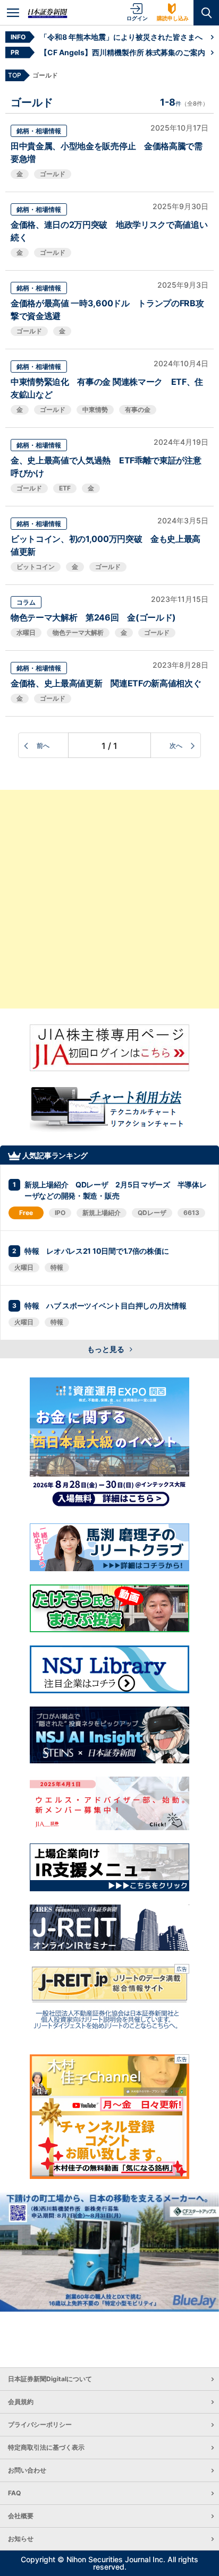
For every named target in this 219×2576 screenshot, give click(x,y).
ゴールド (53, 174)
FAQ (14, 2493)
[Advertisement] (109, 899)
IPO (60, 1213)
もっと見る (107, 1349)
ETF (65, 488)
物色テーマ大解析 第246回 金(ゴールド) (93, 617)
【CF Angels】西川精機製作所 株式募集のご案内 (123, 52)
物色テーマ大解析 (78, 632)
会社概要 (21, 2516)
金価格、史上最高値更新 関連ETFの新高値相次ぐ (106, 683)
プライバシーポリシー (40, 2424)
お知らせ (21, 2539)
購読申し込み (173, 18)
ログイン (137, 18)
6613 (191, 1213)
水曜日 (26, 632)
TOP (15, 75)
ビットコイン (36, 567)
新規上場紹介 (102, 1213)
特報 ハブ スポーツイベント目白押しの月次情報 (106, 1306)
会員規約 (21, 2402)
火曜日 (24, 1267)
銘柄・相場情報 (39, 131)
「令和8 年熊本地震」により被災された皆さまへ (121, 37)
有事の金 (138, 410)
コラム (26, 602)
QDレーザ (152, 1213)
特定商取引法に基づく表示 (46, 2447)
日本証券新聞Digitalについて (50, 2379)
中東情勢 (95, 410)
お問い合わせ (27, 2470)
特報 (57, 1267)
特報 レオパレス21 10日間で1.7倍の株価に (96, 1251)
